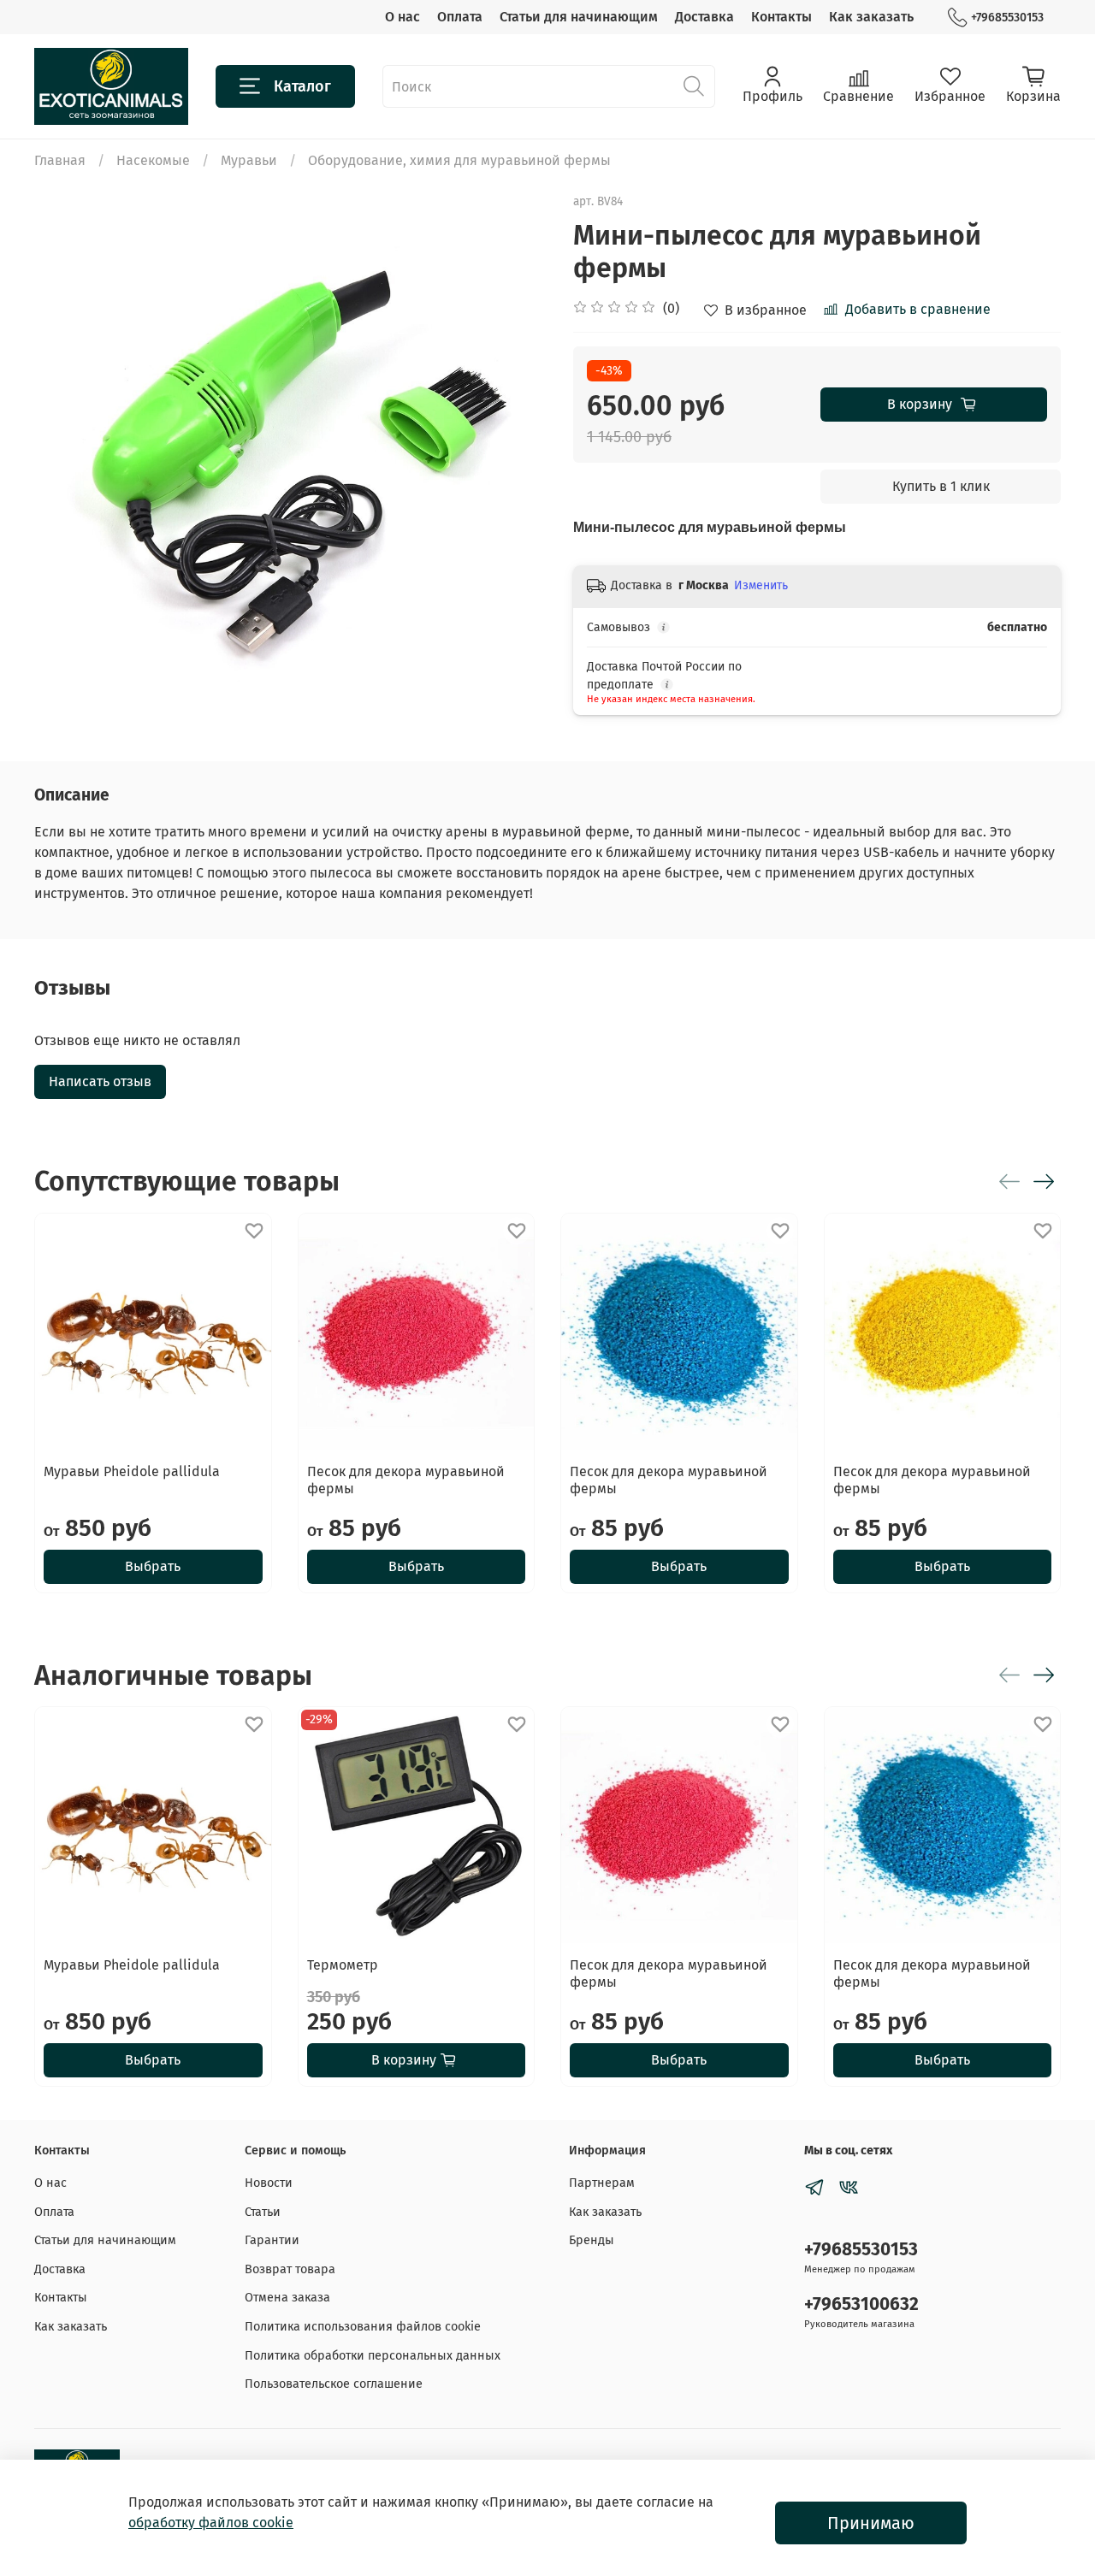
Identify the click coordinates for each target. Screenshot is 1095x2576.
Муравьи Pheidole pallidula (132, 1471)
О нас (402, 17)
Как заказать (871, 17)
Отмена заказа (287, 2298)
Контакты (781, 17)
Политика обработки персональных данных (373, 2356)
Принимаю (871, 2523)
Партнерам (602, 2183)
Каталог (302, 86)
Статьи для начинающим (579, 17)
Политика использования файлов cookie (363, 2327)
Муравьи (249, 160)
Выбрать (153, 1566)
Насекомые (153, 160)
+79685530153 (1007, 18)
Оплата (460, 17)
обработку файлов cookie (211, 2523)
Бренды (592, 2240)
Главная (60, 160)
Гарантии (272, 2240)
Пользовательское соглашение (334, 2384)
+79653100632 (861, 2304)
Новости (269, 2183)
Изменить (761, 585)
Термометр (343, 1965)
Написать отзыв (100, 1081)
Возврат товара (290, 2269)
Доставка (704, 17)
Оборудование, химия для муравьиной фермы (459, 160)
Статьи (263, 2212)
